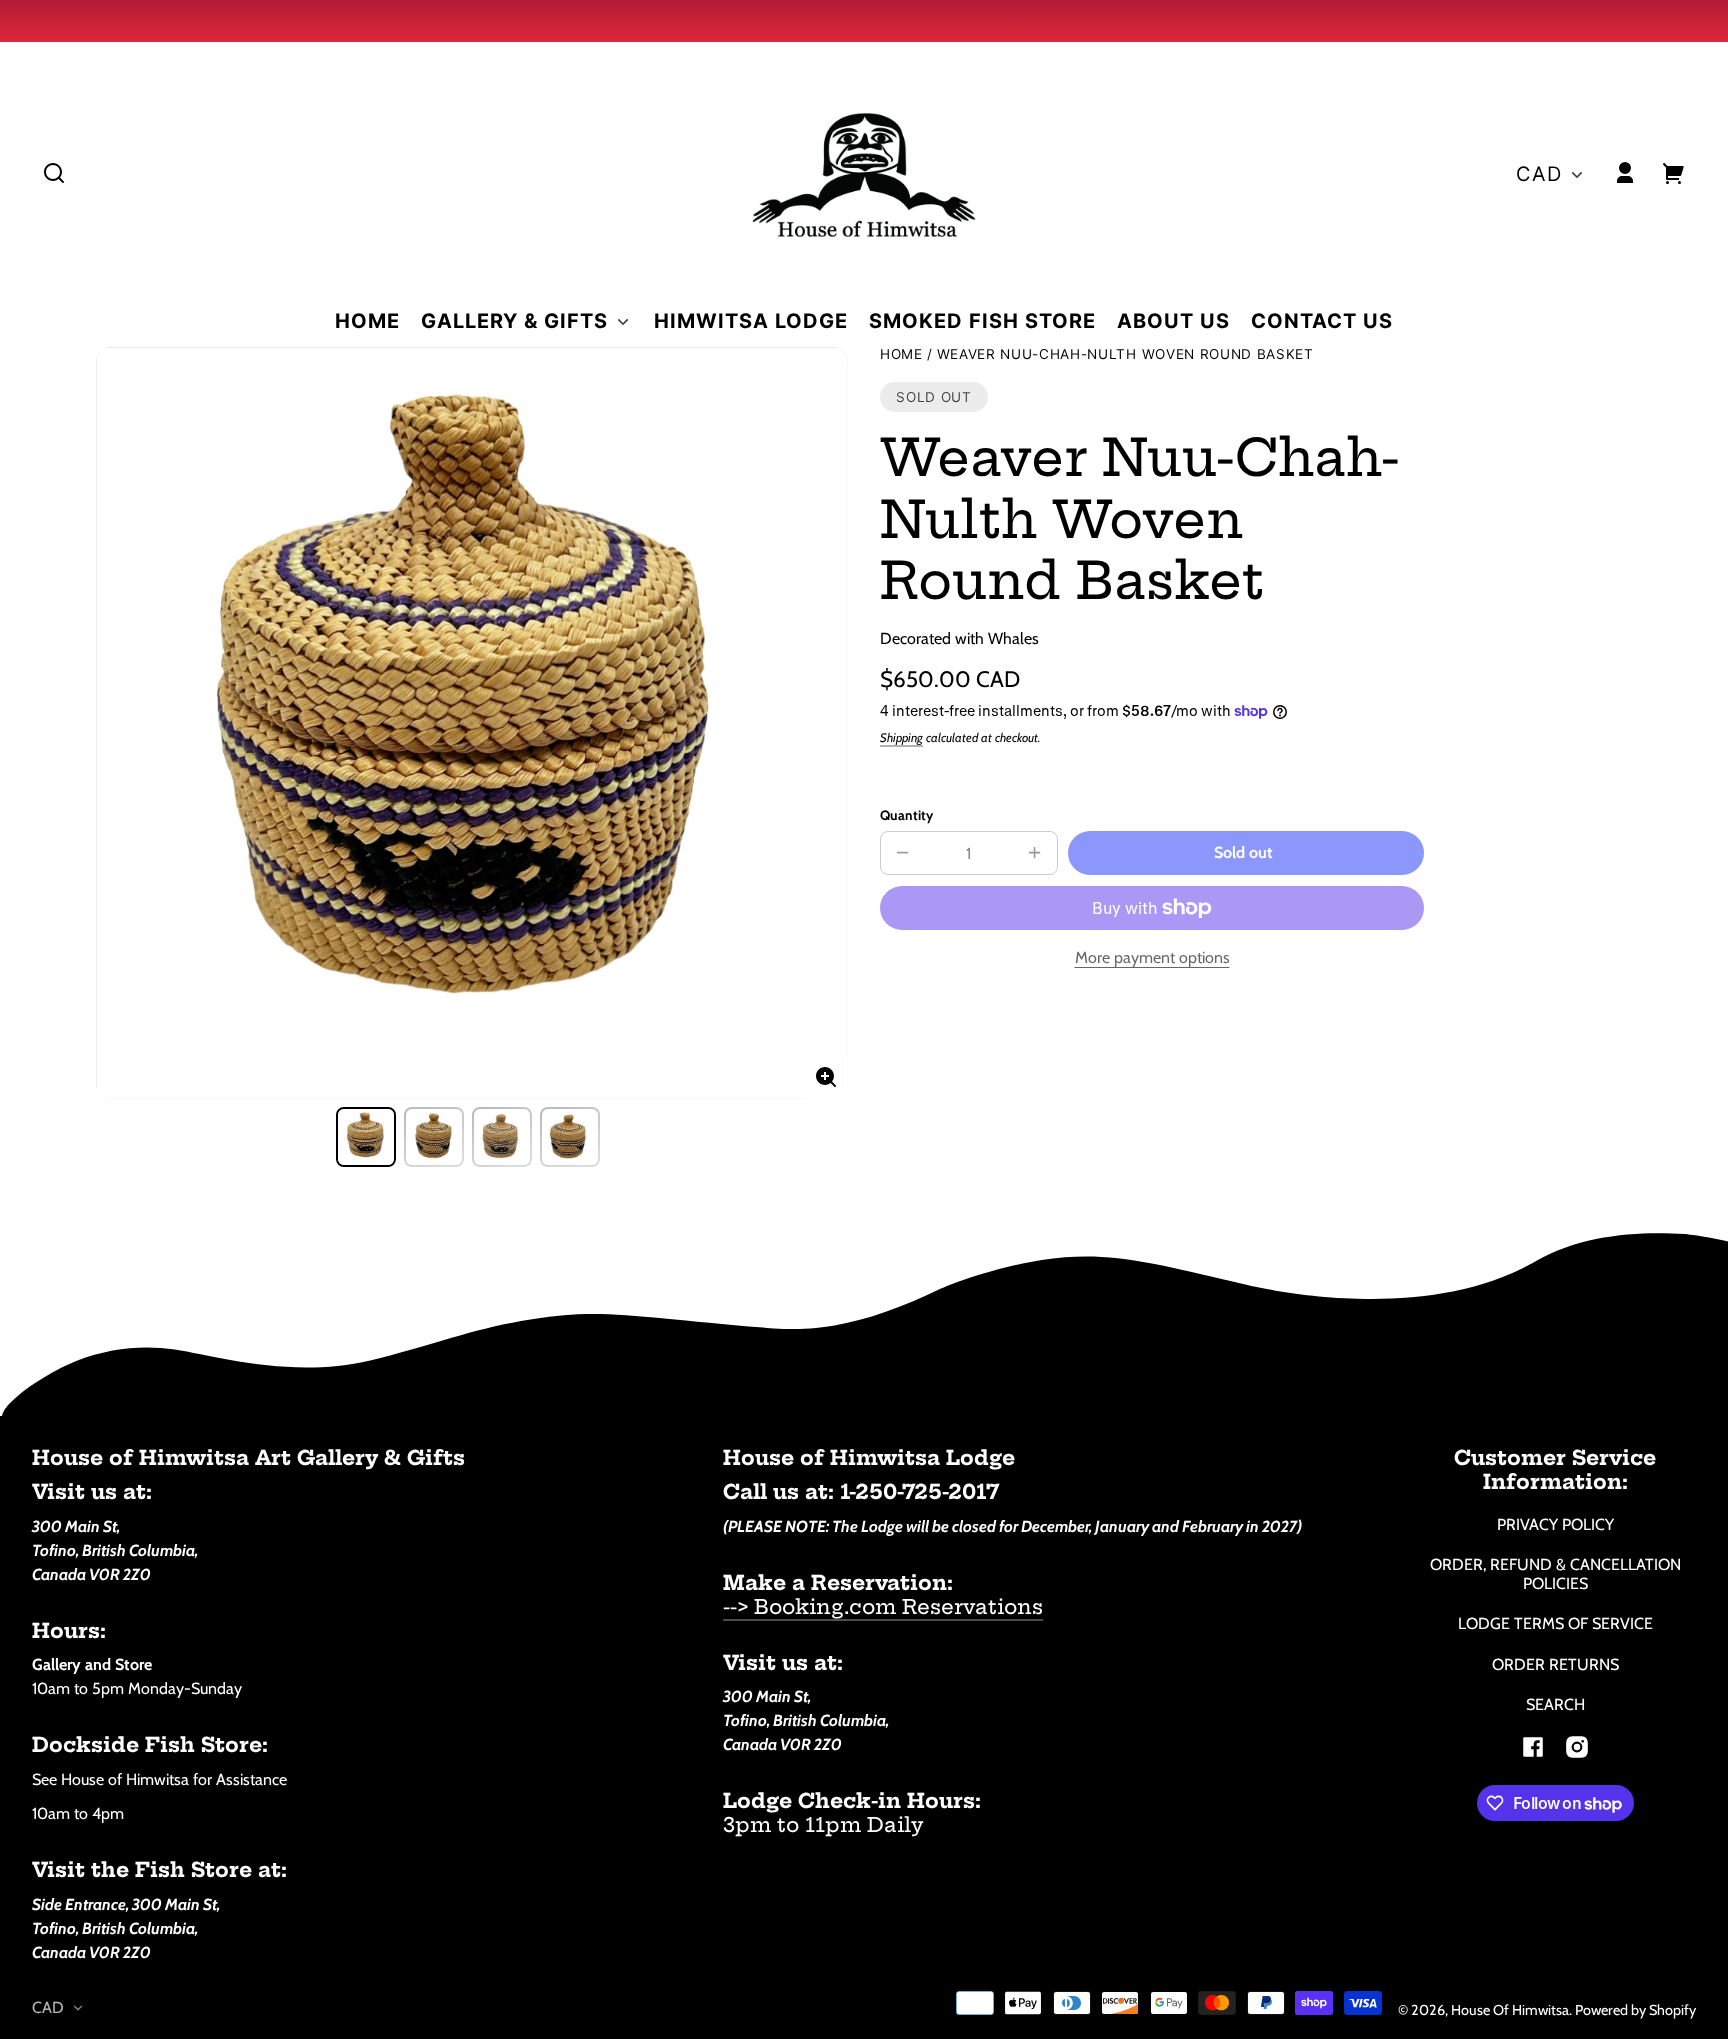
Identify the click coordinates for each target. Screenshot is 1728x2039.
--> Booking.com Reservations (883, 1606)
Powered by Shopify (1635, 2010)
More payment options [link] (1152, 957)
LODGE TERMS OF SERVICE (1555, 1623)
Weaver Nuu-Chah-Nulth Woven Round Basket (1125, 354)
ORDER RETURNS (1555, 1664)
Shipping (901, 737)
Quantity (906, 815)
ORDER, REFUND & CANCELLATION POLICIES (1555, 1574)
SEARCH (1555, 1704)
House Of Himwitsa (1510, 2010)
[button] (54, 173)
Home (901, 354)
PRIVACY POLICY (1555, 1524)
